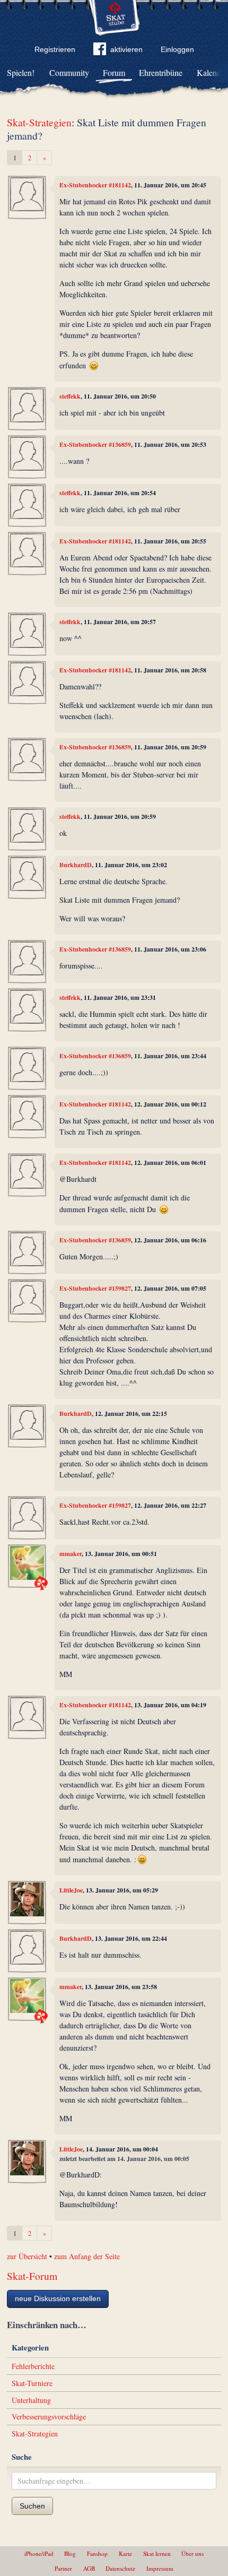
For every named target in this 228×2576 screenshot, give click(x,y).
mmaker (71, 1554)
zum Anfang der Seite (87, 2256)
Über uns (192, 2553)
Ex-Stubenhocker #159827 (95, 1288)
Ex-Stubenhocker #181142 (95, 185)
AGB (89, 2568)
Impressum (160, 2568)
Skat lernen (157, 2553)
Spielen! (21, 72)
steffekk (70, 396)
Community (69, 72)
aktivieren (126, 49)
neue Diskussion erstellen (58, 2298)
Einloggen (177, 49)
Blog (70, 2553)
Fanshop (97, 2553)
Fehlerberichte (33, 2366)
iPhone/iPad (39, 2553)
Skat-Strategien (39, 122)
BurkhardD (76, 865)
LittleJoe (71, 1890)
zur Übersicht (27, 2256)
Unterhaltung (31, 2400)
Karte (125, 2553)
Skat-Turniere (32, 2383)
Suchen (32, 2506)
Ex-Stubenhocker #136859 (95, 444)
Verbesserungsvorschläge (49, 2417)
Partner (63, 2568)
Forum (114, 72)
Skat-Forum (32, 2276)
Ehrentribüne (161, 72)
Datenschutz (120, 2568)
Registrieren (55, 49)
